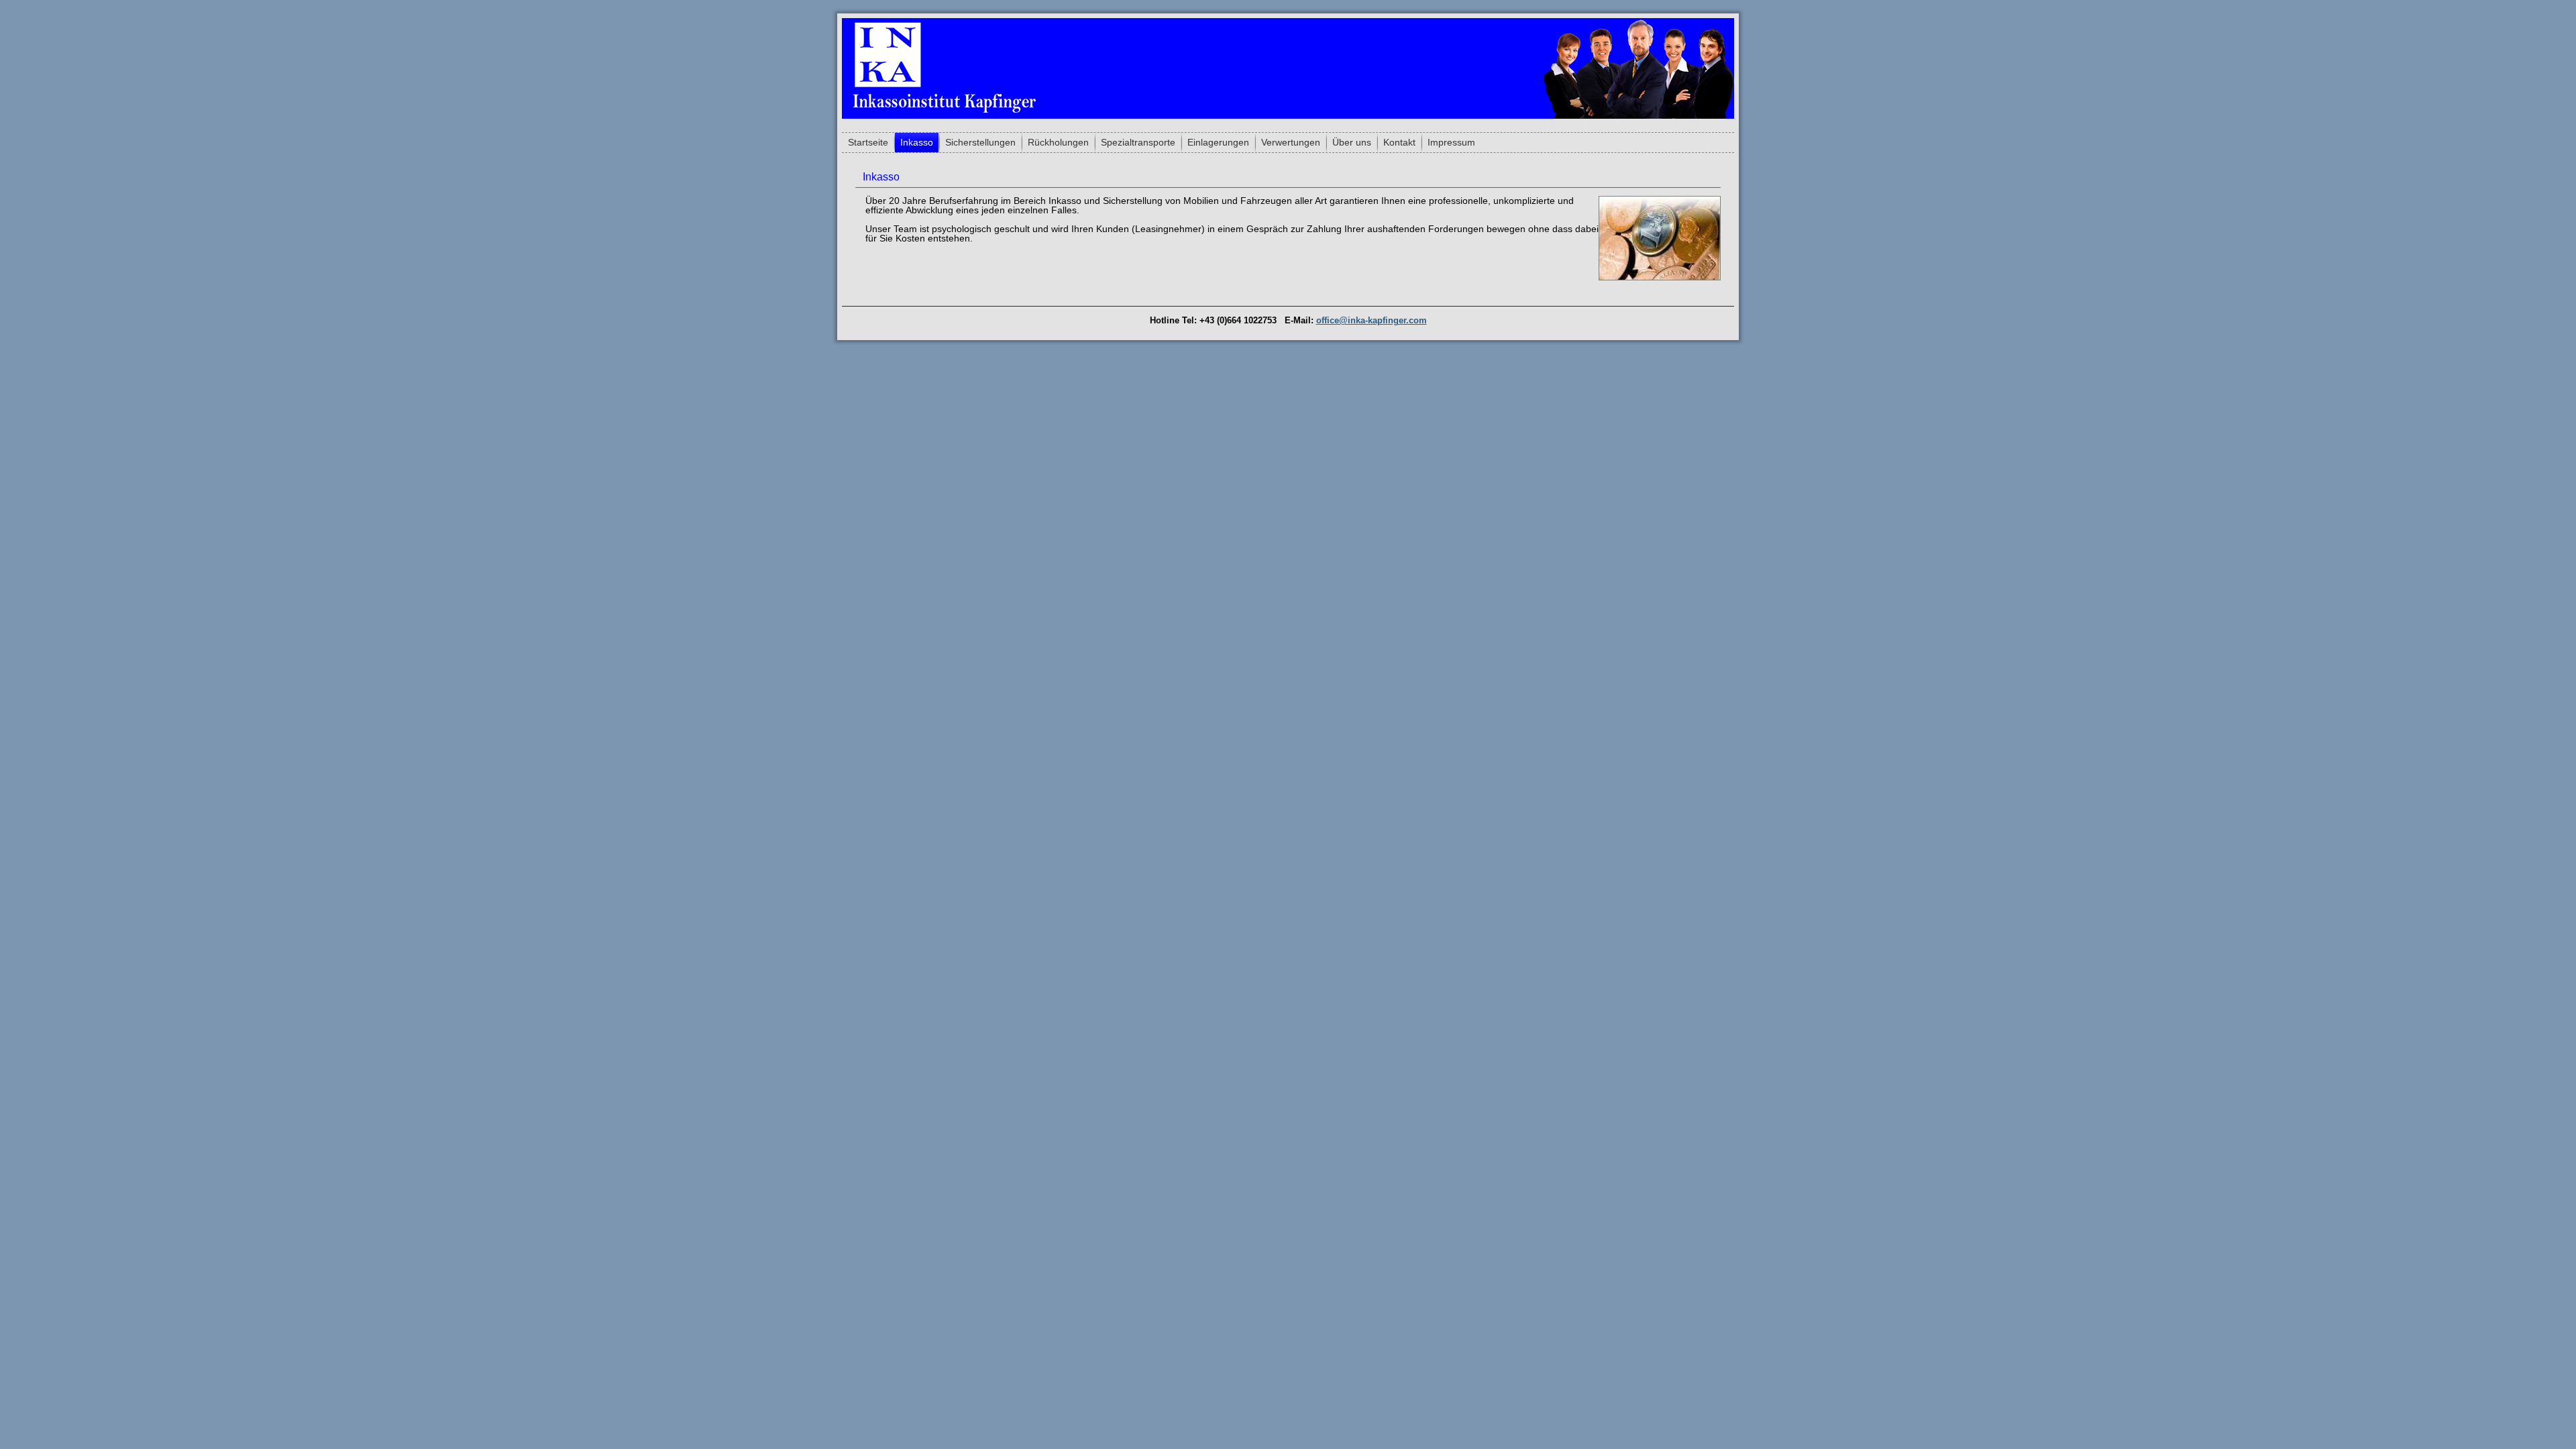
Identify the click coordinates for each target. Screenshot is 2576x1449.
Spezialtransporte (1138, 142)
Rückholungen (1058, 142)
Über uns (1352, 142)
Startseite (868, 142)
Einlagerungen (1218, 142)
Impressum (1451, 142)
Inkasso (917, 142)
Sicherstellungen (980, 142)
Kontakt (1399, 142)
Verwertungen (1291, 142)
